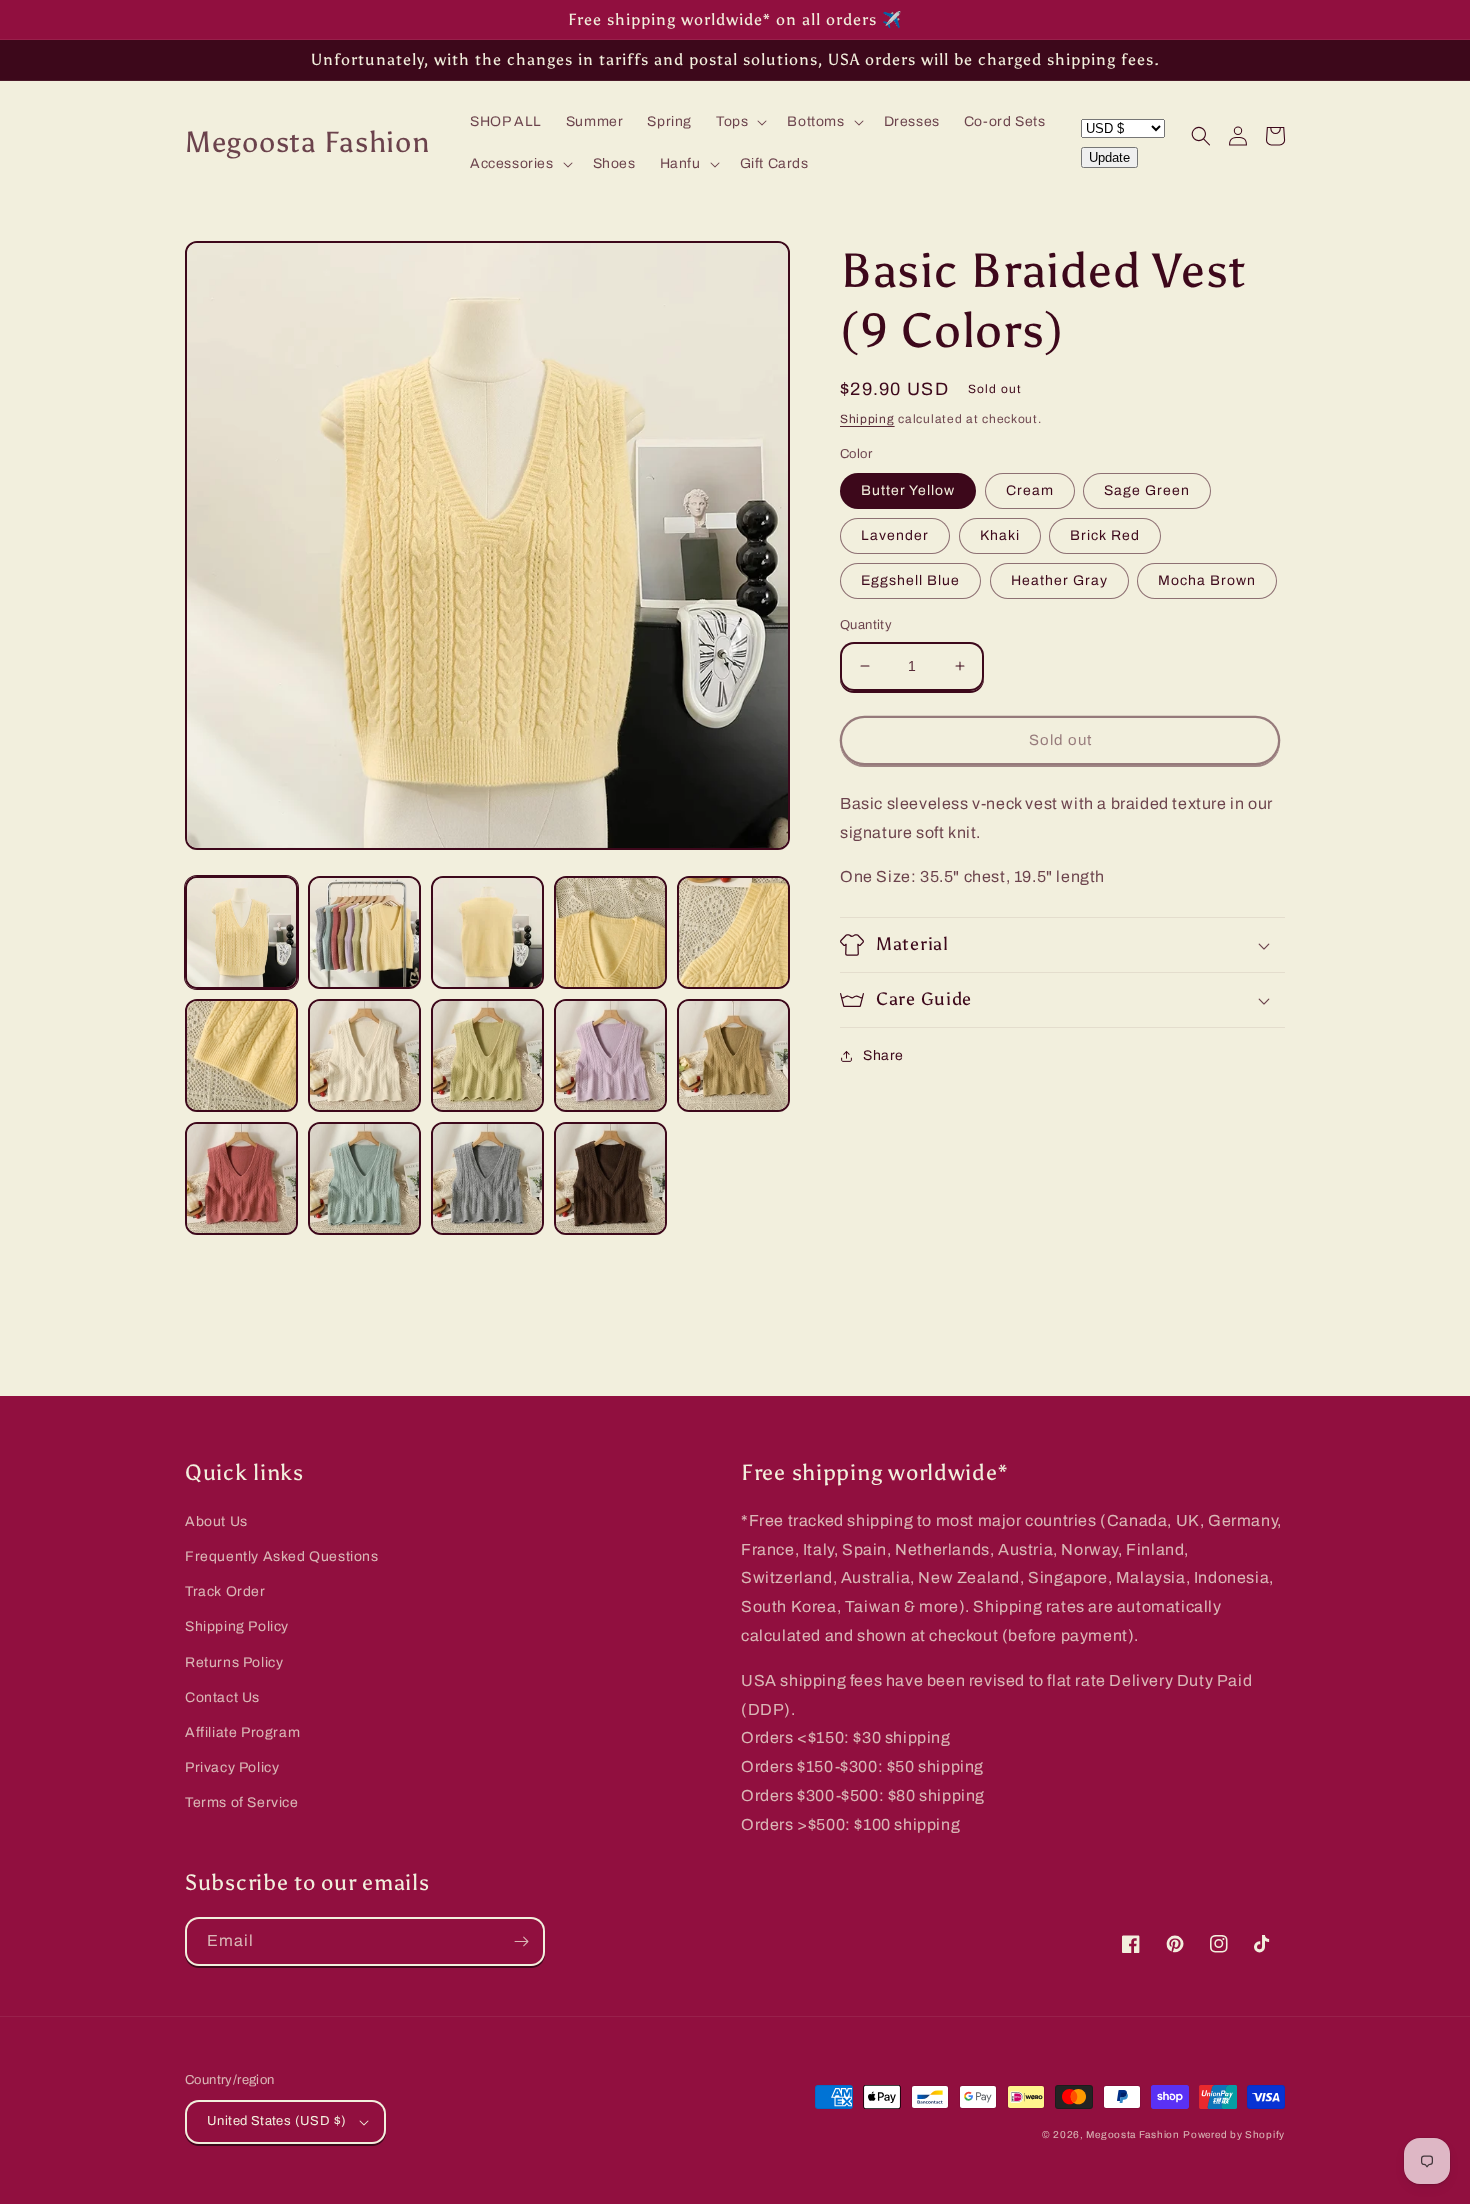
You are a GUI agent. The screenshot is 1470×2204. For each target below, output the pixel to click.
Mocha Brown (1207, 580)
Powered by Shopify (1234, 2134)
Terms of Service (242, 1802)
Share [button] (883, 1055)
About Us (216, 1521)
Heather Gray (1059, 580)
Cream (1030, 490)
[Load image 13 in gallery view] (487, 1178)
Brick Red (1105, 535)
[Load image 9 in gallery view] (610, 1055)
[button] (739, 122)
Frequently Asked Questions (282, 1556)
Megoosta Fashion (1132, 2134)
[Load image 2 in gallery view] (364, 932)
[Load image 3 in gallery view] (487, 932)
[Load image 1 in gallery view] (241, 932)
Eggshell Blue (910, 580)
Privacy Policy (232, 1767)
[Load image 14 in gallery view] (610, 1178)
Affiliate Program (242, 1732)
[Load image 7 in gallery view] (364, 1055)
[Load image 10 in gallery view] (733, 1055)
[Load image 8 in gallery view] (487, 1055)
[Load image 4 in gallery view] (610, 932)
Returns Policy (234, 1662)
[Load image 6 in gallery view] (241, 1055)
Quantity (866, 625)
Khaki (1000, 535)
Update (1109, 157)
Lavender (895, 535)
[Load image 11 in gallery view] (241, 1178)
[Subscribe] (521, 1941)
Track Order (225, 1591)
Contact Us (222, 1697)
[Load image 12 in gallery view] (364, 1178)
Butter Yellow (908, 490)
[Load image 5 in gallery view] (733, 932)
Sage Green (1147, 490)
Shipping (867, 419)
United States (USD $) (276, 2121)
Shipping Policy (237, 1626)
